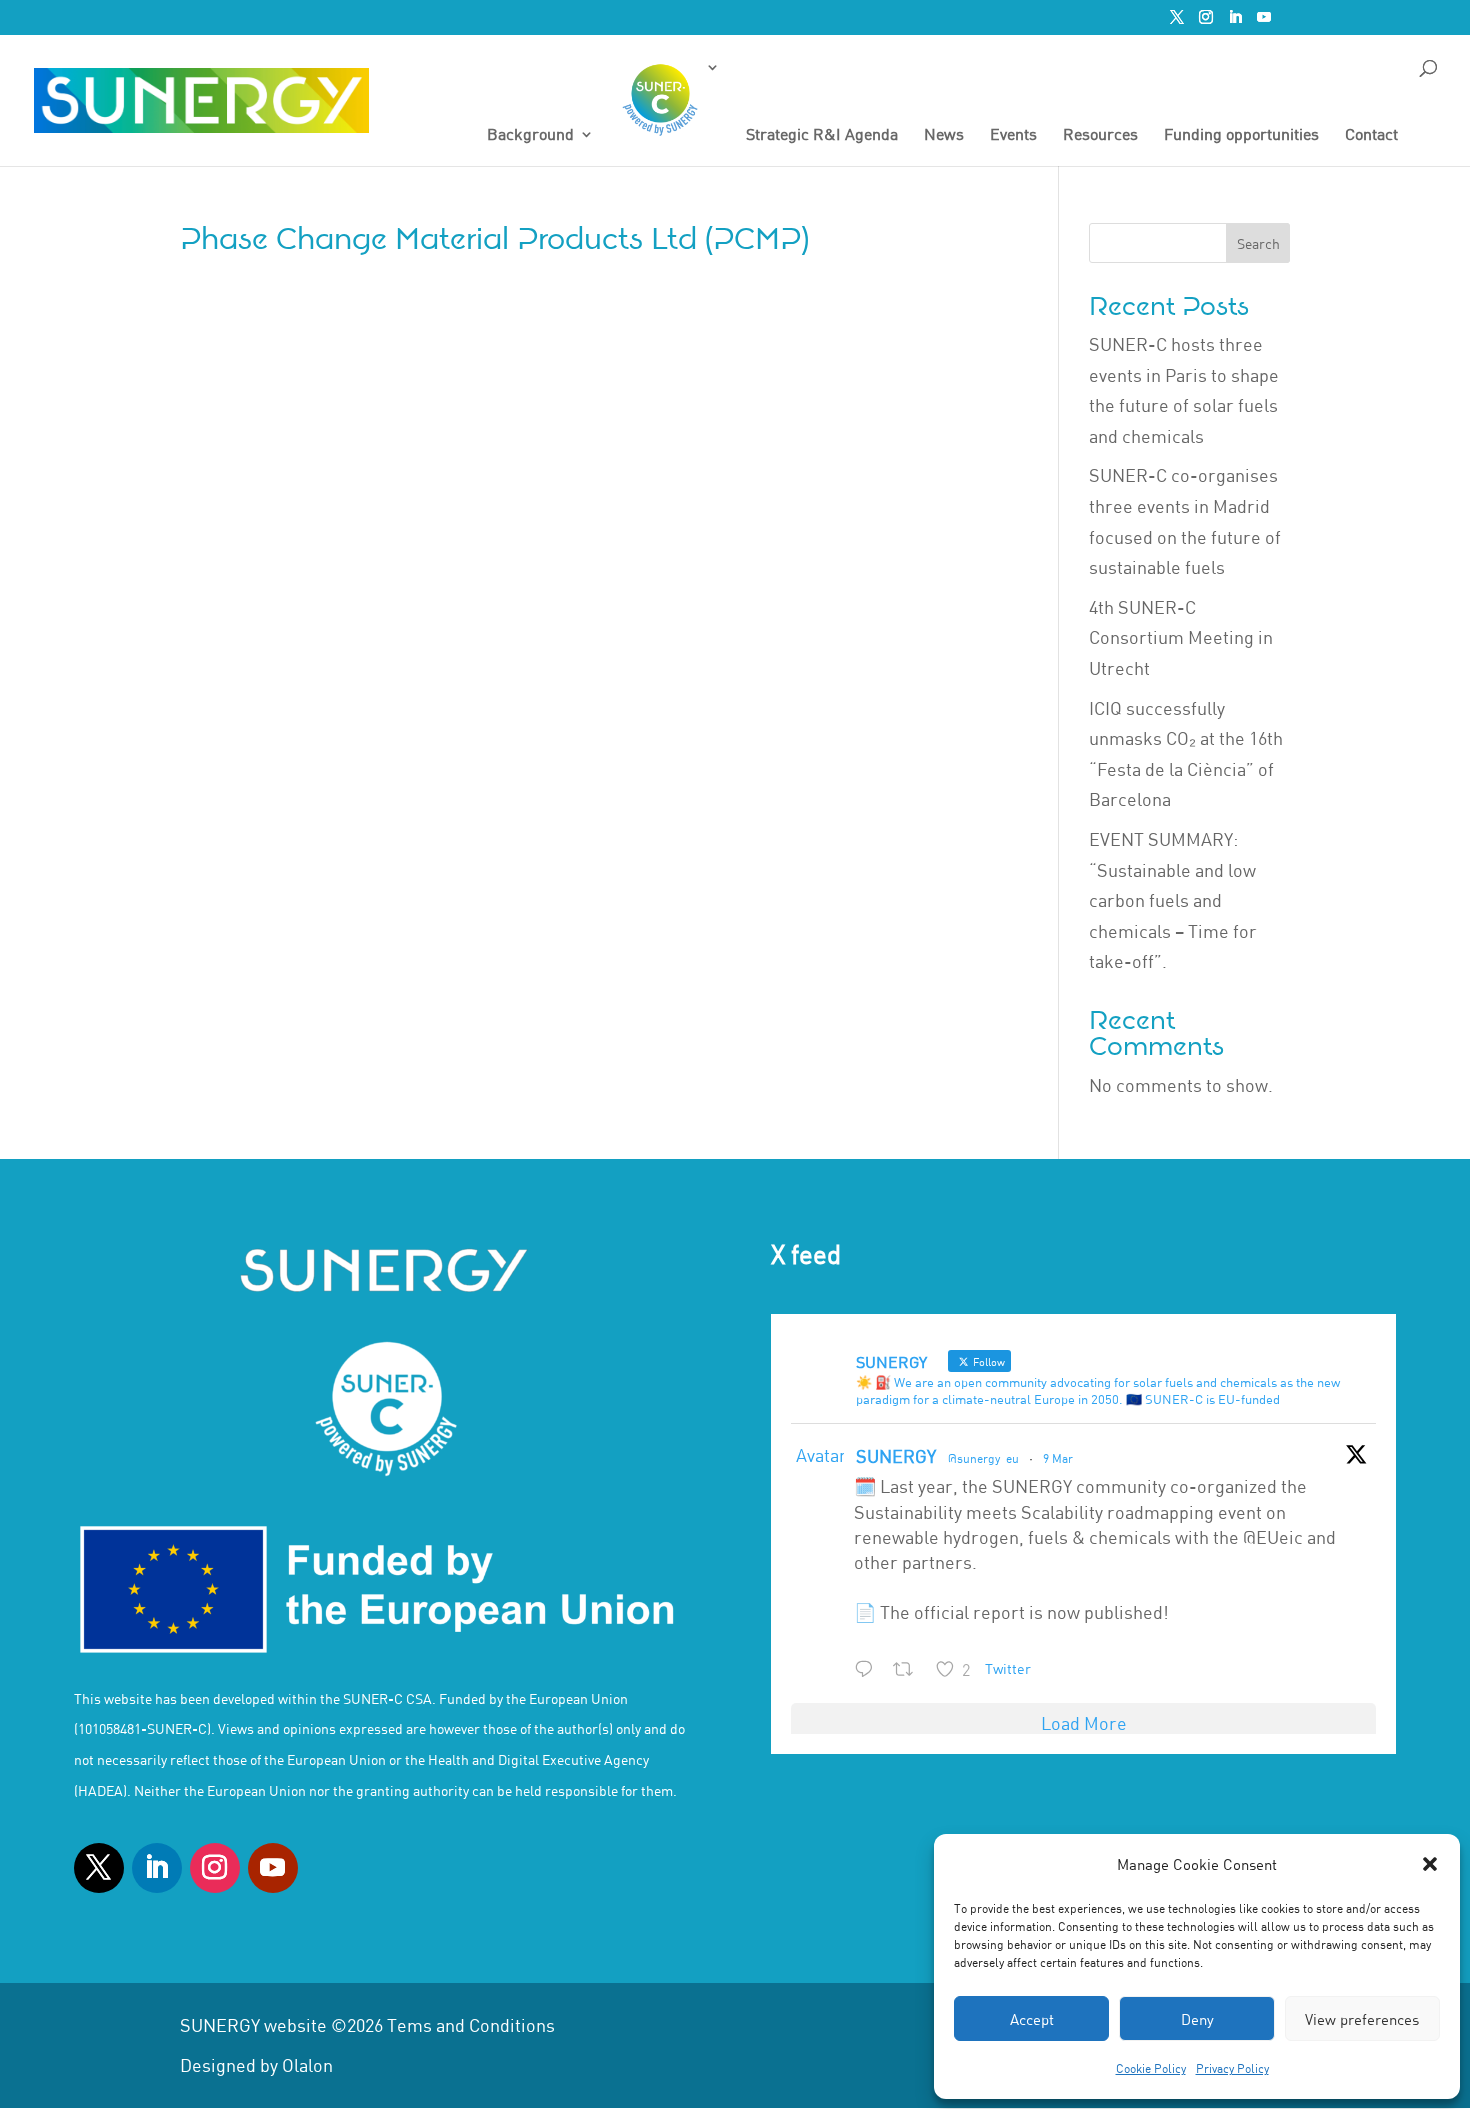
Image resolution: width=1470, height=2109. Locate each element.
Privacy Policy (1232, 2068)
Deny (1197, 2019)
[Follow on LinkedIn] (157, 1868)
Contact (1371, 135)
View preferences (1362, 2019)
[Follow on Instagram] (215, 1868)
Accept (1032, 2019)
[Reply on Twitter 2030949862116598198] (868, 1671)
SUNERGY (896, 1456)
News (944, 135)
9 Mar (1058, 1458)
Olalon (307, 2065)
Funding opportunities (1241, 135)
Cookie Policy (1151, 2068)
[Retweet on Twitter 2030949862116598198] (909, 1671)
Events (1013, 135)
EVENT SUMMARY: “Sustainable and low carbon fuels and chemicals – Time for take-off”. (1173, 900)
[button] (1430, 1864)
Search (1258, 243)
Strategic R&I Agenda (822, 135)
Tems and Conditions (471, 2025)
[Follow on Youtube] (273, 1868)
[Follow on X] (99, 1868)
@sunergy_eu (983, 1458)
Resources (1100, 135)
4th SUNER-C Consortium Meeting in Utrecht (1181, 637)
